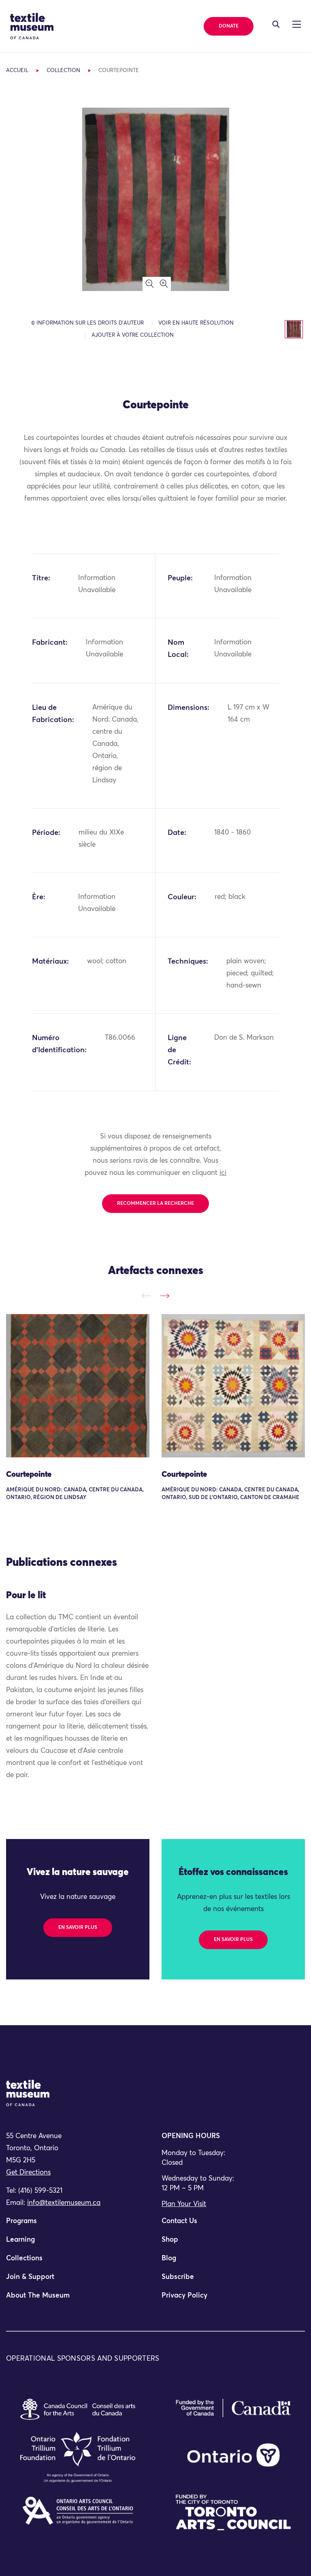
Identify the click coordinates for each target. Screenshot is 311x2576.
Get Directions (28, 2173)
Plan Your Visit (184, 2204)
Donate (229, 26)
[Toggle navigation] (276, 24)
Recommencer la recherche (155, 1204)
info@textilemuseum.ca (64, 2203)
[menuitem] (78, 2225)
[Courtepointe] (78, 1386)
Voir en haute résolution (196, 323)
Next (165, 1296)
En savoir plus (78, 1928)
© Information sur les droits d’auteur (87, 323)
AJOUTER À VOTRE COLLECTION (133, 335)
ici (223, 1173)
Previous (146, 1296)
